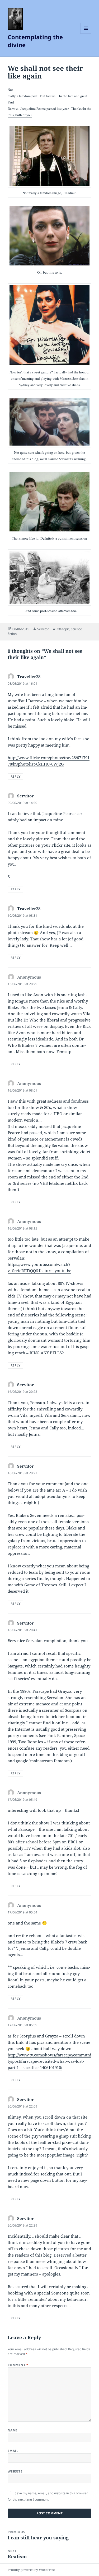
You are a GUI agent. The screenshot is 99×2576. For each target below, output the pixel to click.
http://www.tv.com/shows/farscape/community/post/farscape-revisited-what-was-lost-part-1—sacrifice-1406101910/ (49, 2061)
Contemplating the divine (35, 41)
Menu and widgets (86, 34)
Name (13, 2430)
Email (13, 2451)
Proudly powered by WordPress (31, 2570)
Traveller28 (29, 677)
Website (15, 2471)
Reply (15, 776)
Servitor (43, 629)
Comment (18, 2365)
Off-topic (63, 629)
